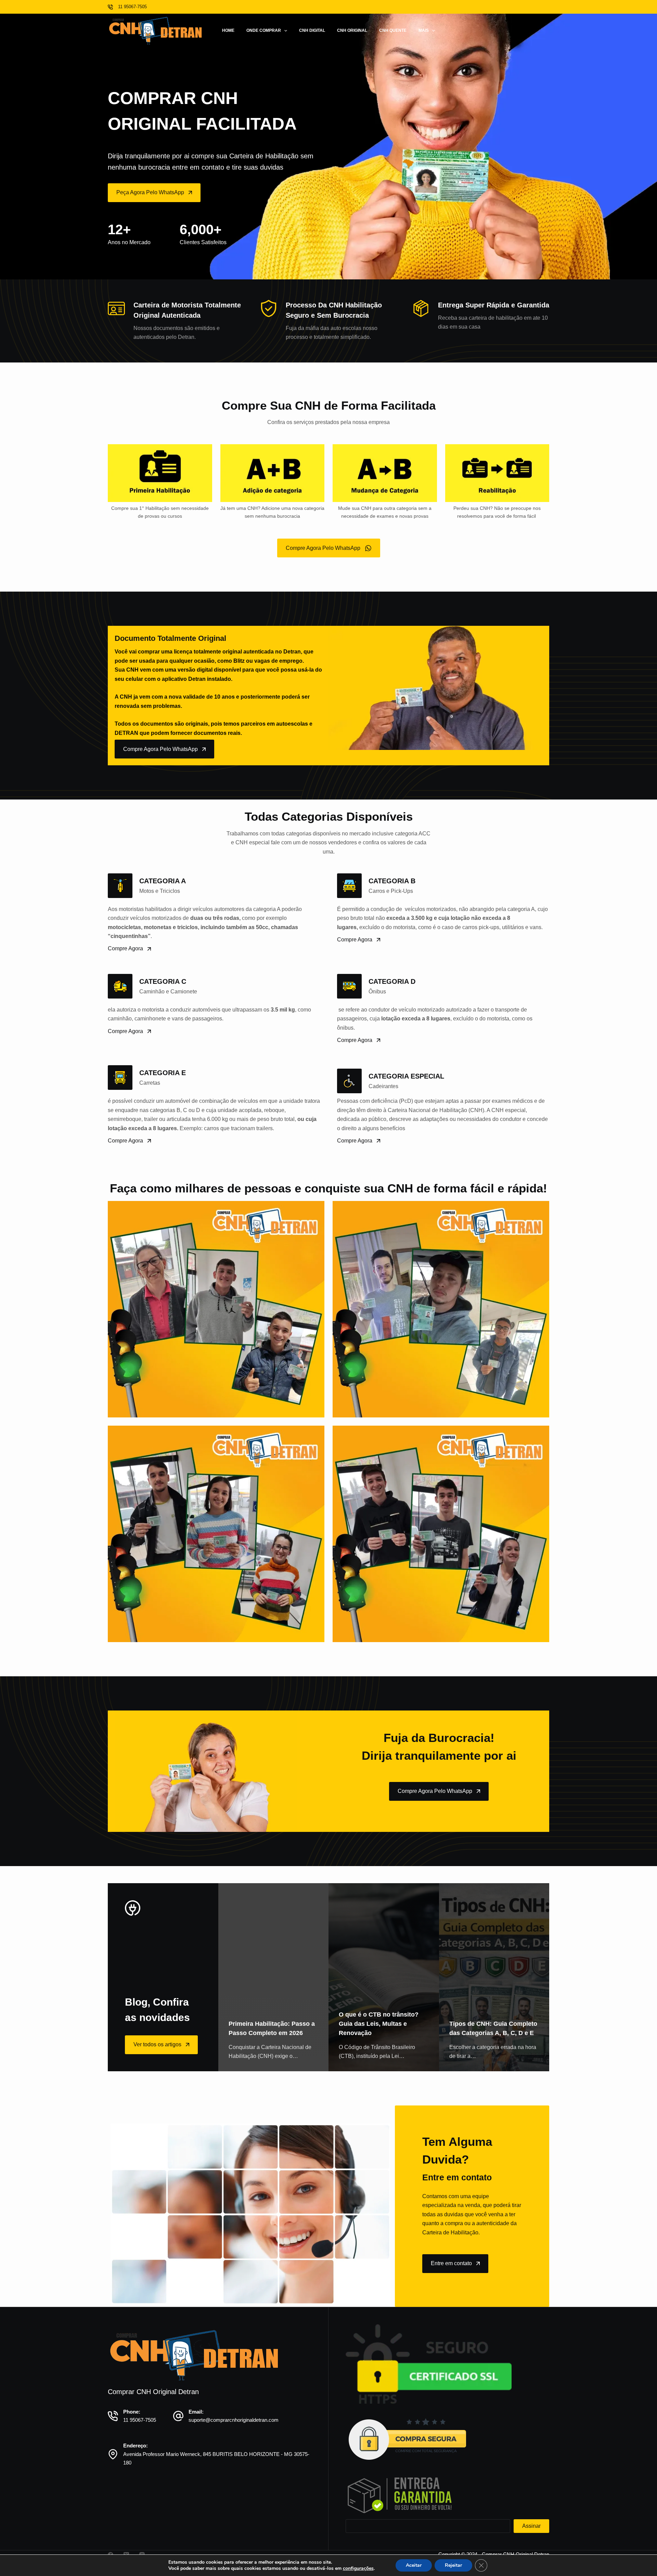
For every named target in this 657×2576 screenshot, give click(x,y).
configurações (358, 2568)
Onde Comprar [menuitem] (264, 30)
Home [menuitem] (228, 30)
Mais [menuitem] (424, 30)
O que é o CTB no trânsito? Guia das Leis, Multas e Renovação (379, 2024)
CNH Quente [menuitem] (393, 30)
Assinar (531, 2526)
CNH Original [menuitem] (352, 30)
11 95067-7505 (140, 2420)
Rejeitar (453, 2565)
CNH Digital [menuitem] (312, 30)
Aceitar (414, 2565)
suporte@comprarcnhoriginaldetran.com (234, 2420)
